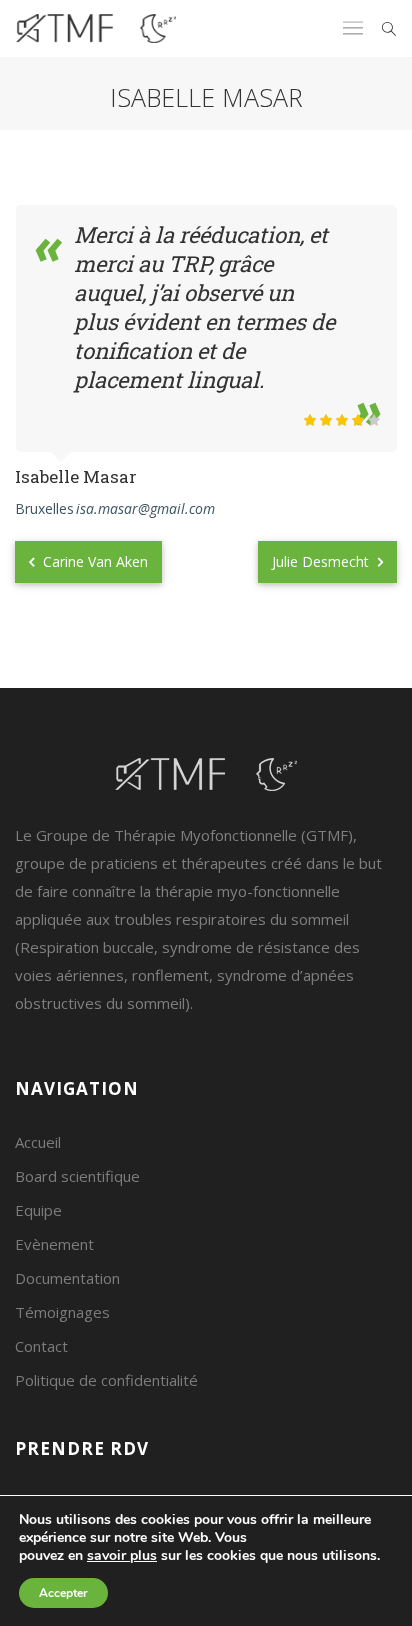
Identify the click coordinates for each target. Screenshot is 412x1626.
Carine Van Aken (93, 561)
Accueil (38, 1142)
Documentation (67, 1278)
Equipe (38, 1210)
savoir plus (122, 1555)
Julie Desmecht (322, 561)
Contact (41, 1346)
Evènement (54, 1244)
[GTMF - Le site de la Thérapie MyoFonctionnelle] (96, 28)
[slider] (342, 420)
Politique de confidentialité (106, 1380)
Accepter (63, 1593)
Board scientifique (77, 1176)
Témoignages (62, 1312)
